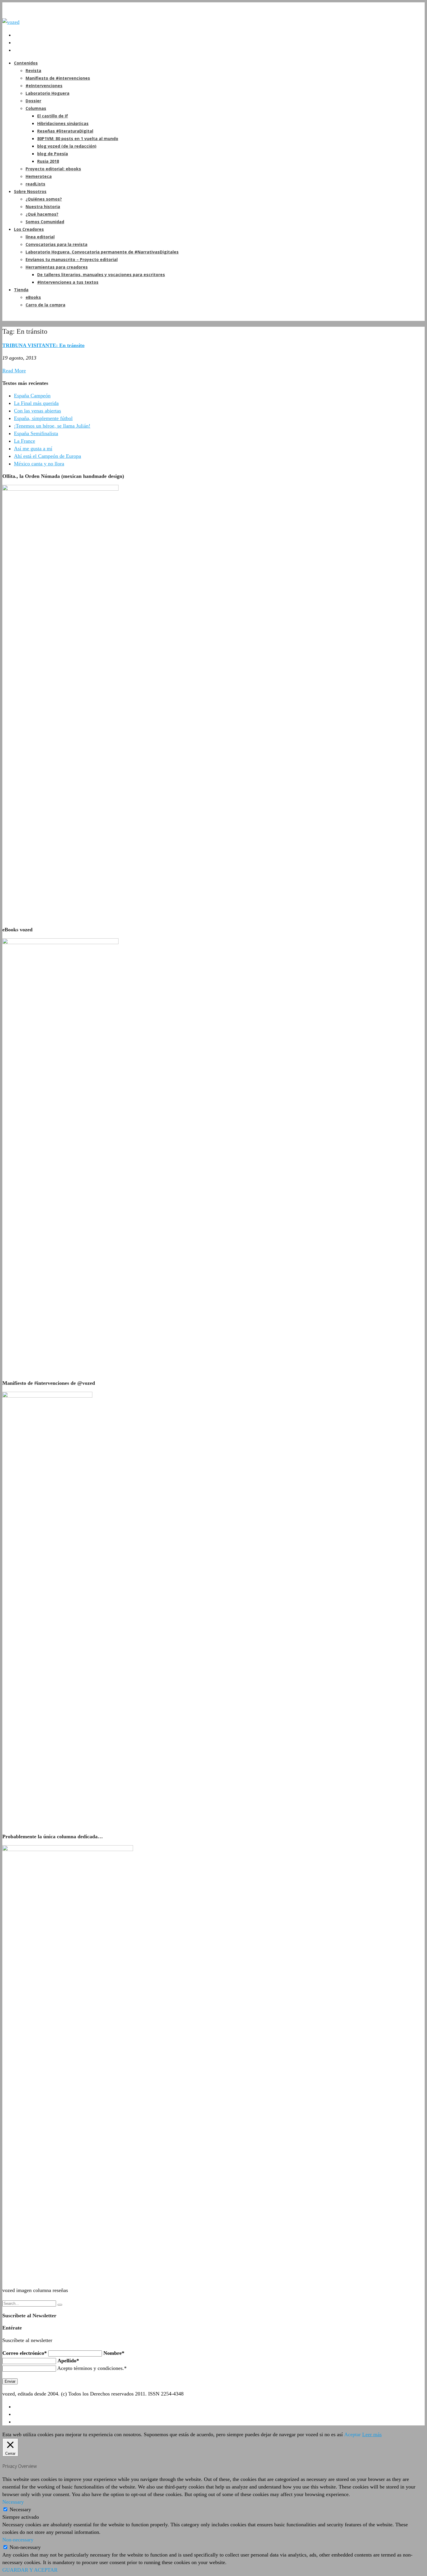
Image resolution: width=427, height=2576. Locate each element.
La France (25, 441)
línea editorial (40, 237)
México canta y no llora (39, 464)
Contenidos (26, 63)
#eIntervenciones (44, 86)
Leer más (372, 2434)
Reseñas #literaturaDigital (65, 131)
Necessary (20, 2509)
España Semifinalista (36, 433)
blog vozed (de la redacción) (67, 146)
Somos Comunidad (45, 222)
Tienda (21, 290)
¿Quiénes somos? (44, 199)
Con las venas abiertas (37, 411)
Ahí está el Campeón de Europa (47, 456)
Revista (33, 70)
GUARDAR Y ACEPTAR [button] (30, 2570)
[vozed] (11, 22)
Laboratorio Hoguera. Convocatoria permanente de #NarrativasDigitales (102, 252)
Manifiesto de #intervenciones (58, 78)
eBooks (33, 297)
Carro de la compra (45, 305)
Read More (14, 371)
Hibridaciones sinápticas (63, 123)
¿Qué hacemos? (42, 214)
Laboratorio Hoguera (47, 93)
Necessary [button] (13, 2502)
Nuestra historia (43, 207)
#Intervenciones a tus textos (68, 282)
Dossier (33, 101)
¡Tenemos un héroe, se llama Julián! (52, 426)
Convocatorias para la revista (56, 244)
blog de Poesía (53, 154)
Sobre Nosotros (30, 191)
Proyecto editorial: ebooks (53, 169)
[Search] (60, 2305)
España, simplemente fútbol (43, 418)
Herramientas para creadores (57, 267)
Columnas (36, 108)
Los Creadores (29, 229)
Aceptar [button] (352, 2434)
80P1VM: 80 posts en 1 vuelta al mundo (78, 139)
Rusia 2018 (48, 161)
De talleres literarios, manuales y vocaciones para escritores (101, 275)
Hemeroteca (39, 176)
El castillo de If (53, 116)
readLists (35, 184)
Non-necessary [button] (18, 2540)
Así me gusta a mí (33, 449)
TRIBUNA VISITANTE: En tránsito (43, 345)
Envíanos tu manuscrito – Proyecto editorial (72, 259)
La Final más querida (36, 403)
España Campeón (32, 396)
